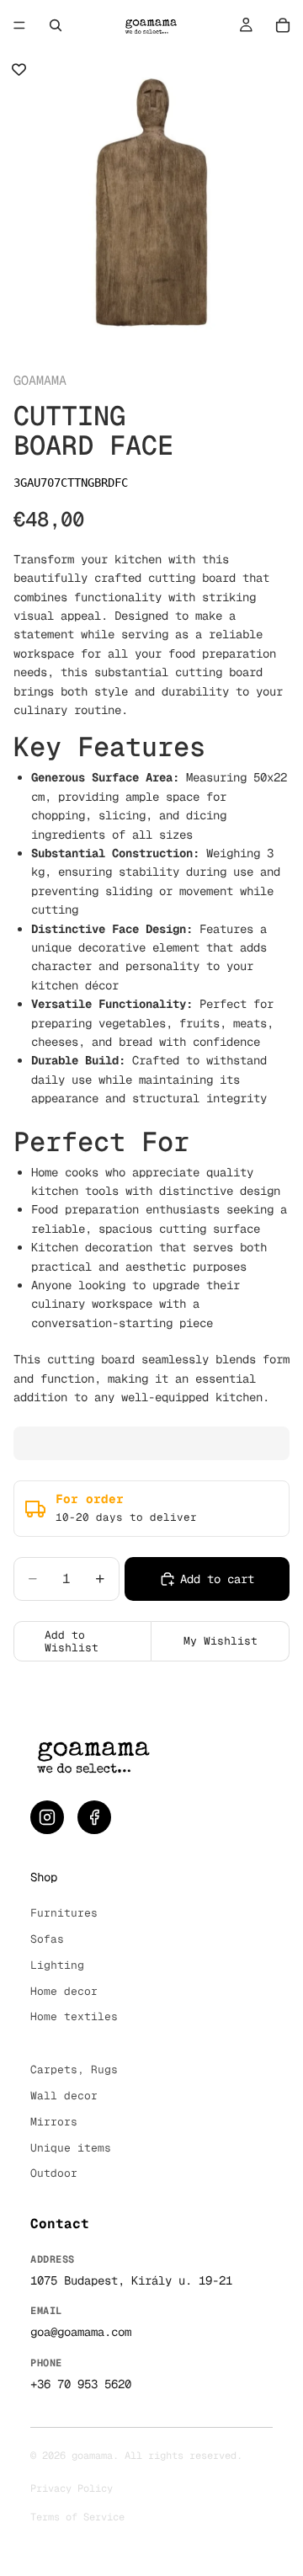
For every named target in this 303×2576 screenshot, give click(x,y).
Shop (44, 1877)
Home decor (64, 1991)
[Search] (56, 25)
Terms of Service (77, 2517)
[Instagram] (47, 1817)
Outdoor (54, 2173)
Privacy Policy (72, 2488)
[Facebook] (94, 1817)
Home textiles (74, 2016)
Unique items (71, 2148)
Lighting (57, 1965)
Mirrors (54, 2122)
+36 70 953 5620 (81, 2384)
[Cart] (283, 25)
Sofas (47, 1939)
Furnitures (64, 1913)
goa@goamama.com (81, 2332)
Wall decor (64, 2096)
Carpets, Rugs (74, 2069)
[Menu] (19, 25)
